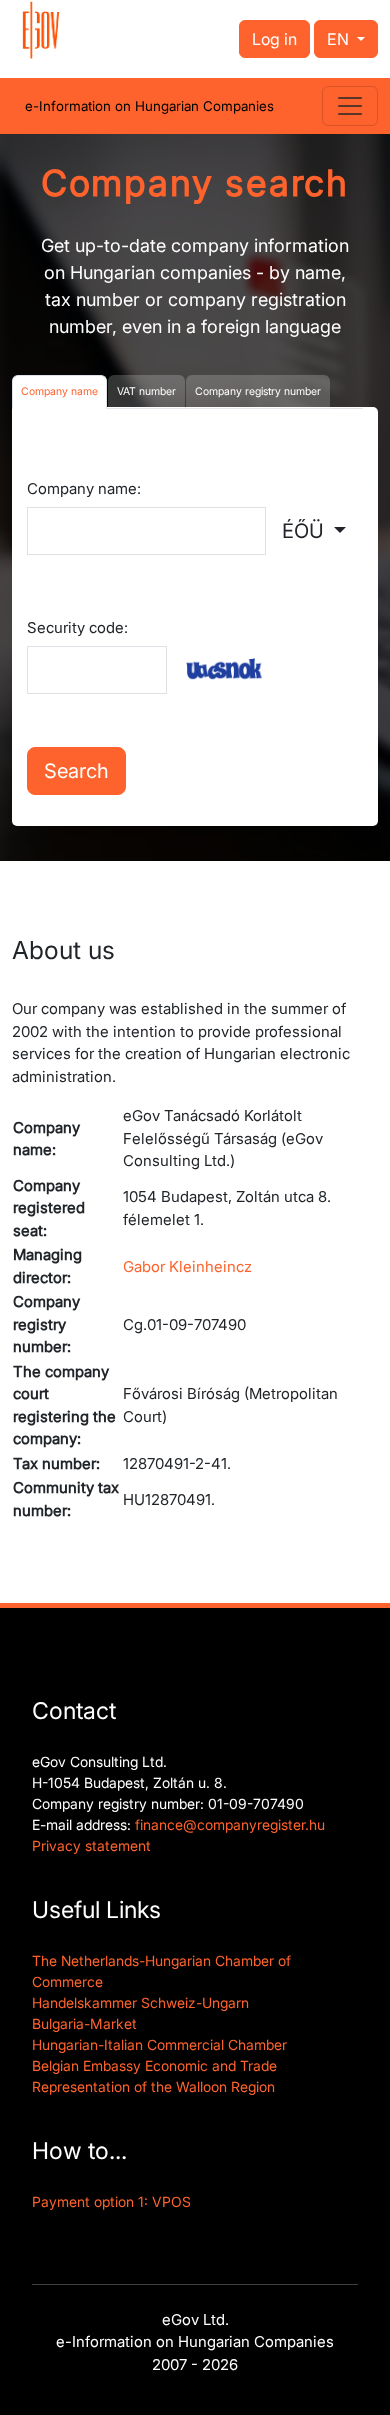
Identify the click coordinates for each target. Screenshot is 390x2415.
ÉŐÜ (305, 531)
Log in (274, 39)
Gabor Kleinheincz (187, 1266)
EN (340, 39)
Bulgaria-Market (84, 2023)
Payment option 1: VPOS (111, 2201)
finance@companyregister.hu (230, 1824)
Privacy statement (91, 1845)
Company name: (84, 488)
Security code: (77, 627)
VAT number (146, 391)
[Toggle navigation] (350, 106)
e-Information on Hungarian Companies (149, 106)
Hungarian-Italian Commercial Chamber (159, 2044)
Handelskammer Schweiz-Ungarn (140, 2002)
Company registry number (258, 391)
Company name (59, 391)
